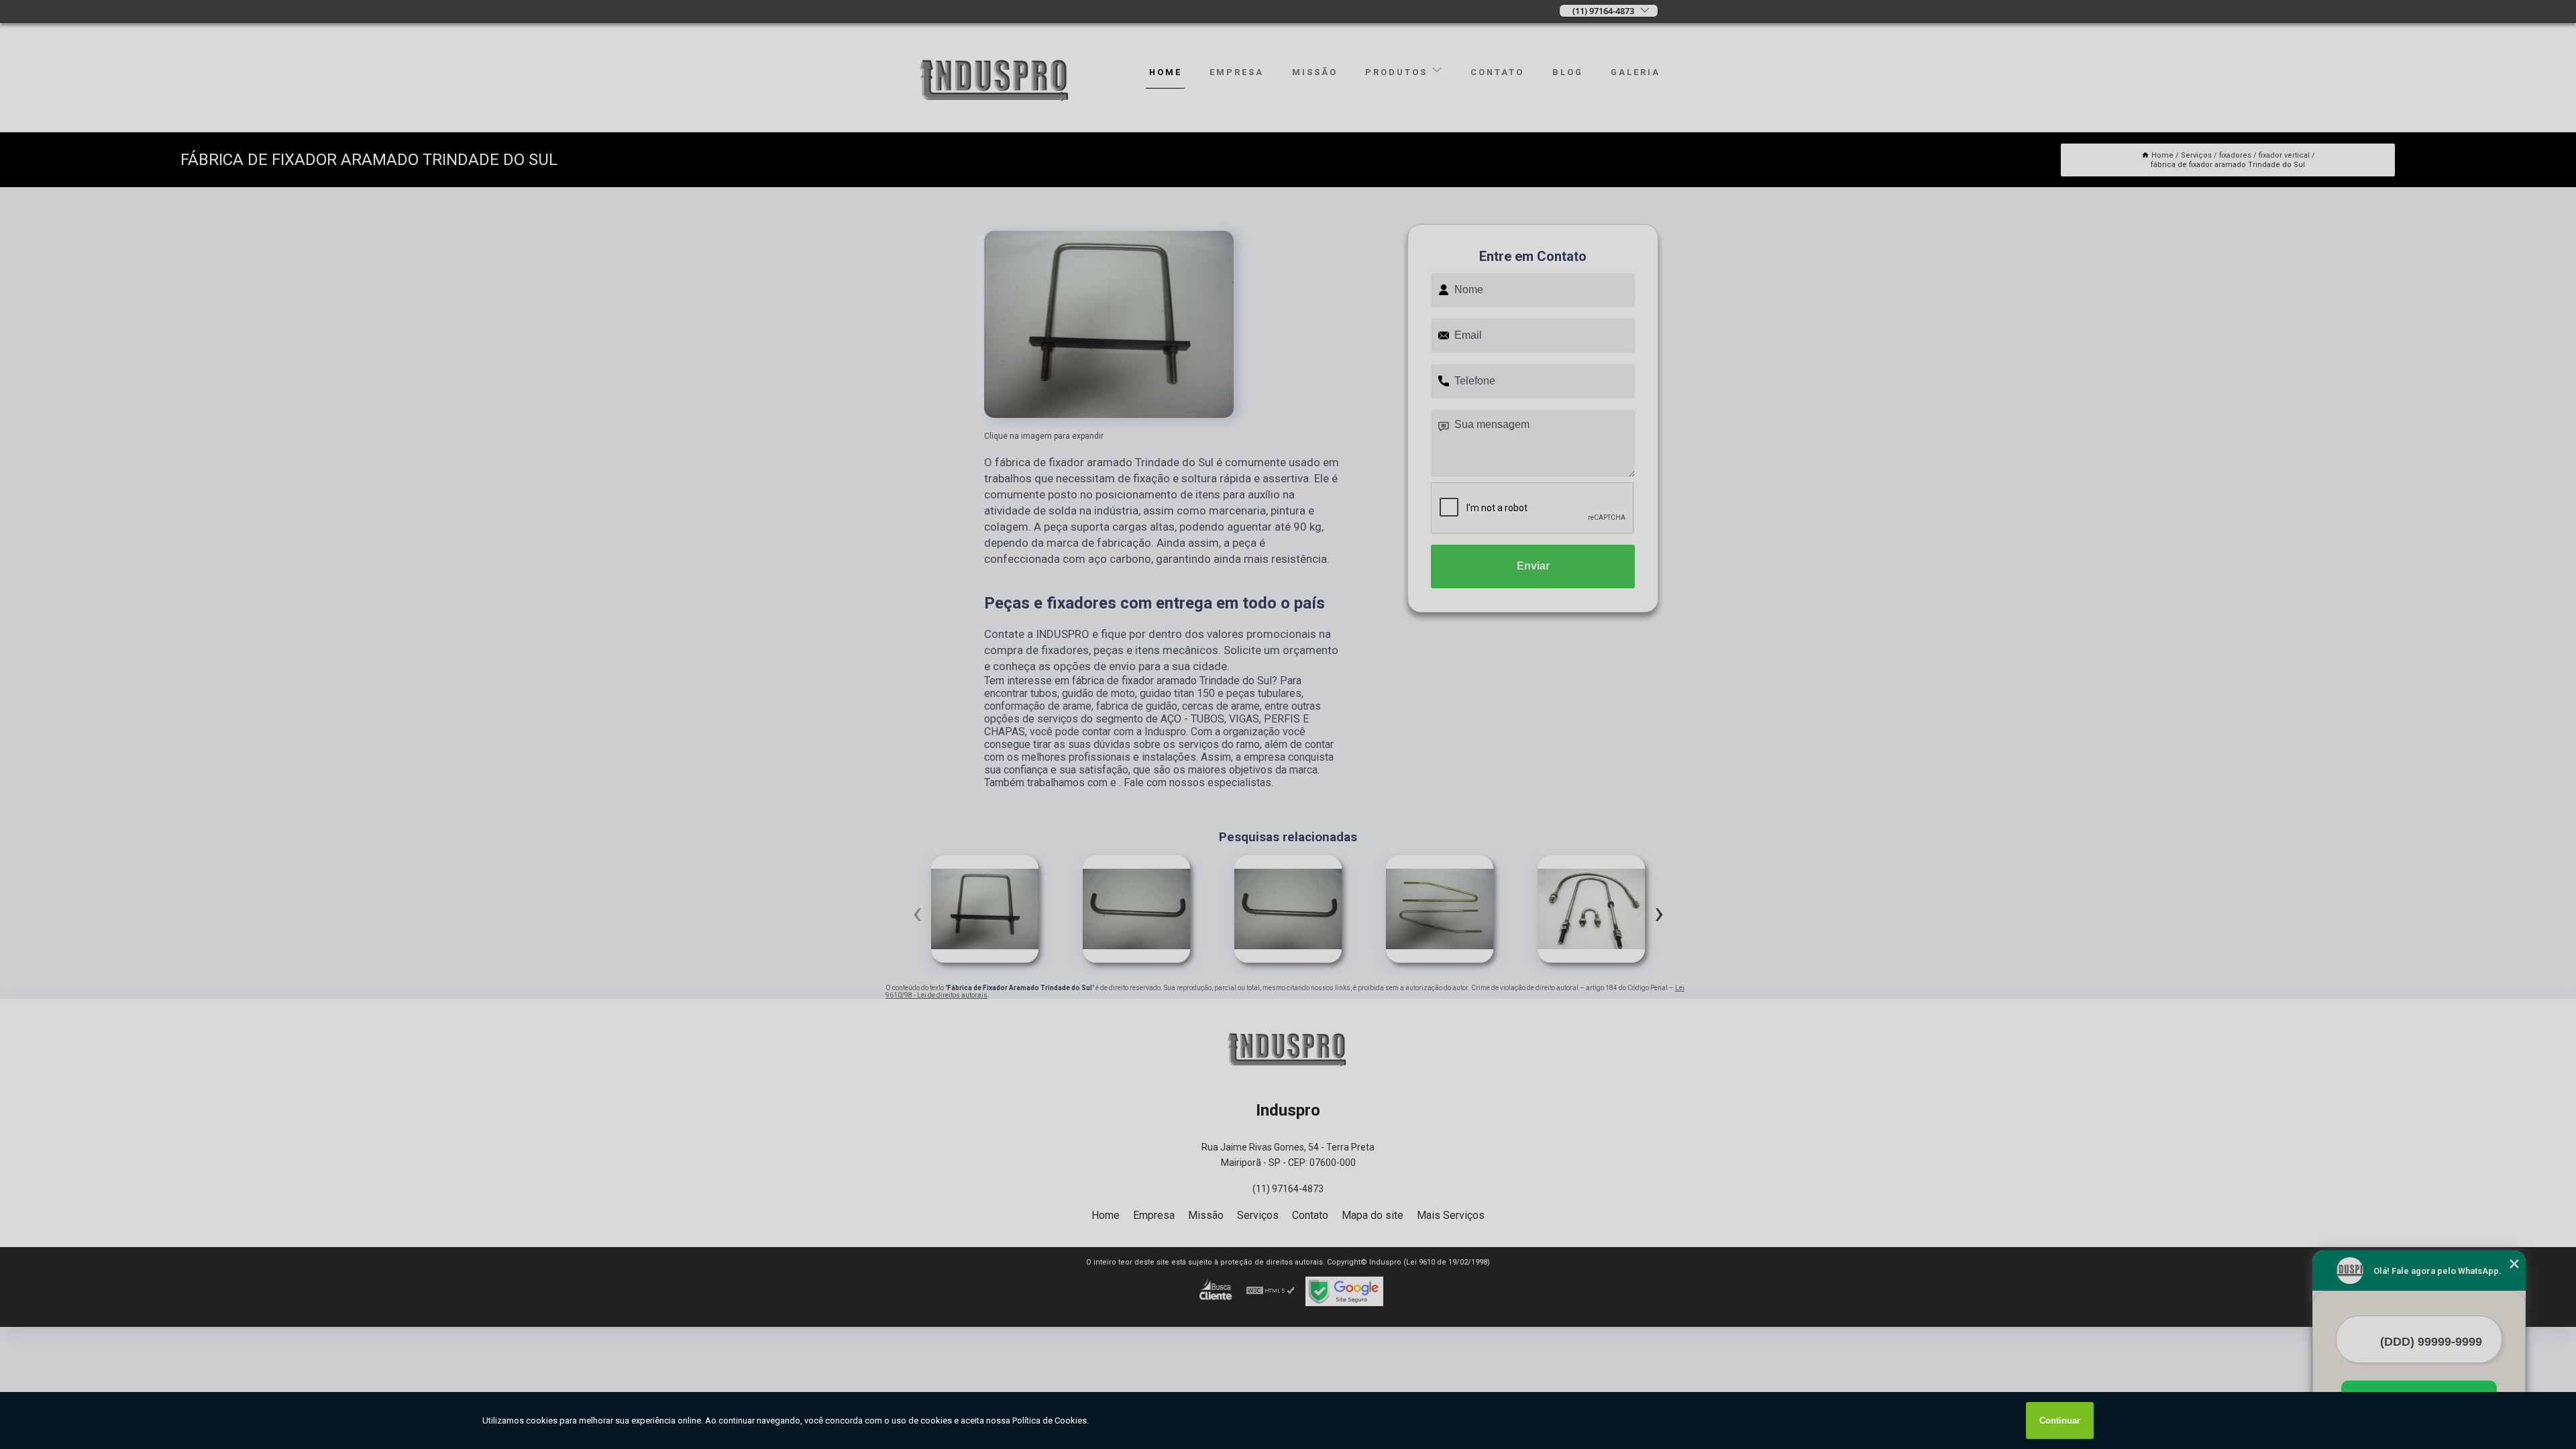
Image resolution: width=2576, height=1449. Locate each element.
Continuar (2060, 1420)
